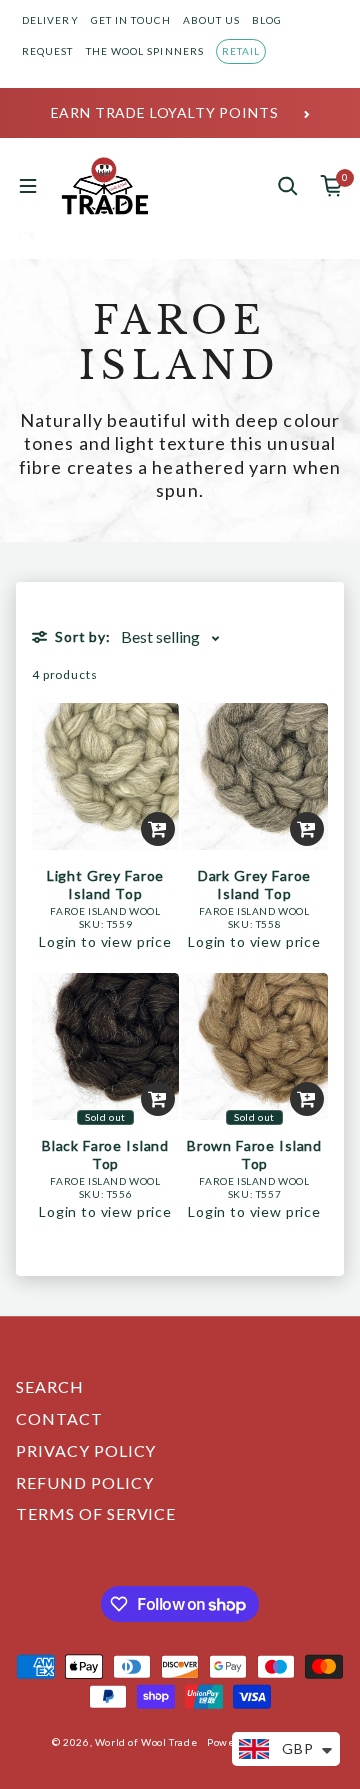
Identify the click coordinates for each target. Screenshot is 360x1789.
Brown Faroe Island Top (254, 1154)
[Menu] (28, 186)
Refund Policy (84, 1482)
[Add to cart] (158, 829)
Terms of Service (96, 1513)
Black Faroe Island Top (105, 1154)
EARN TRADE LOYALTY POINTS (165, 112)
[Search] (288, 186)
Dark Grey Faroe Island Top (255, 884)
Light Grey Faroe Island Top (105, 884)
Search (50, 1386)
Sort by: (83, 636)
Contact (59, 1418)
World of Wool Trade (146, 1742)
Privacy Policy (86, 1450)
